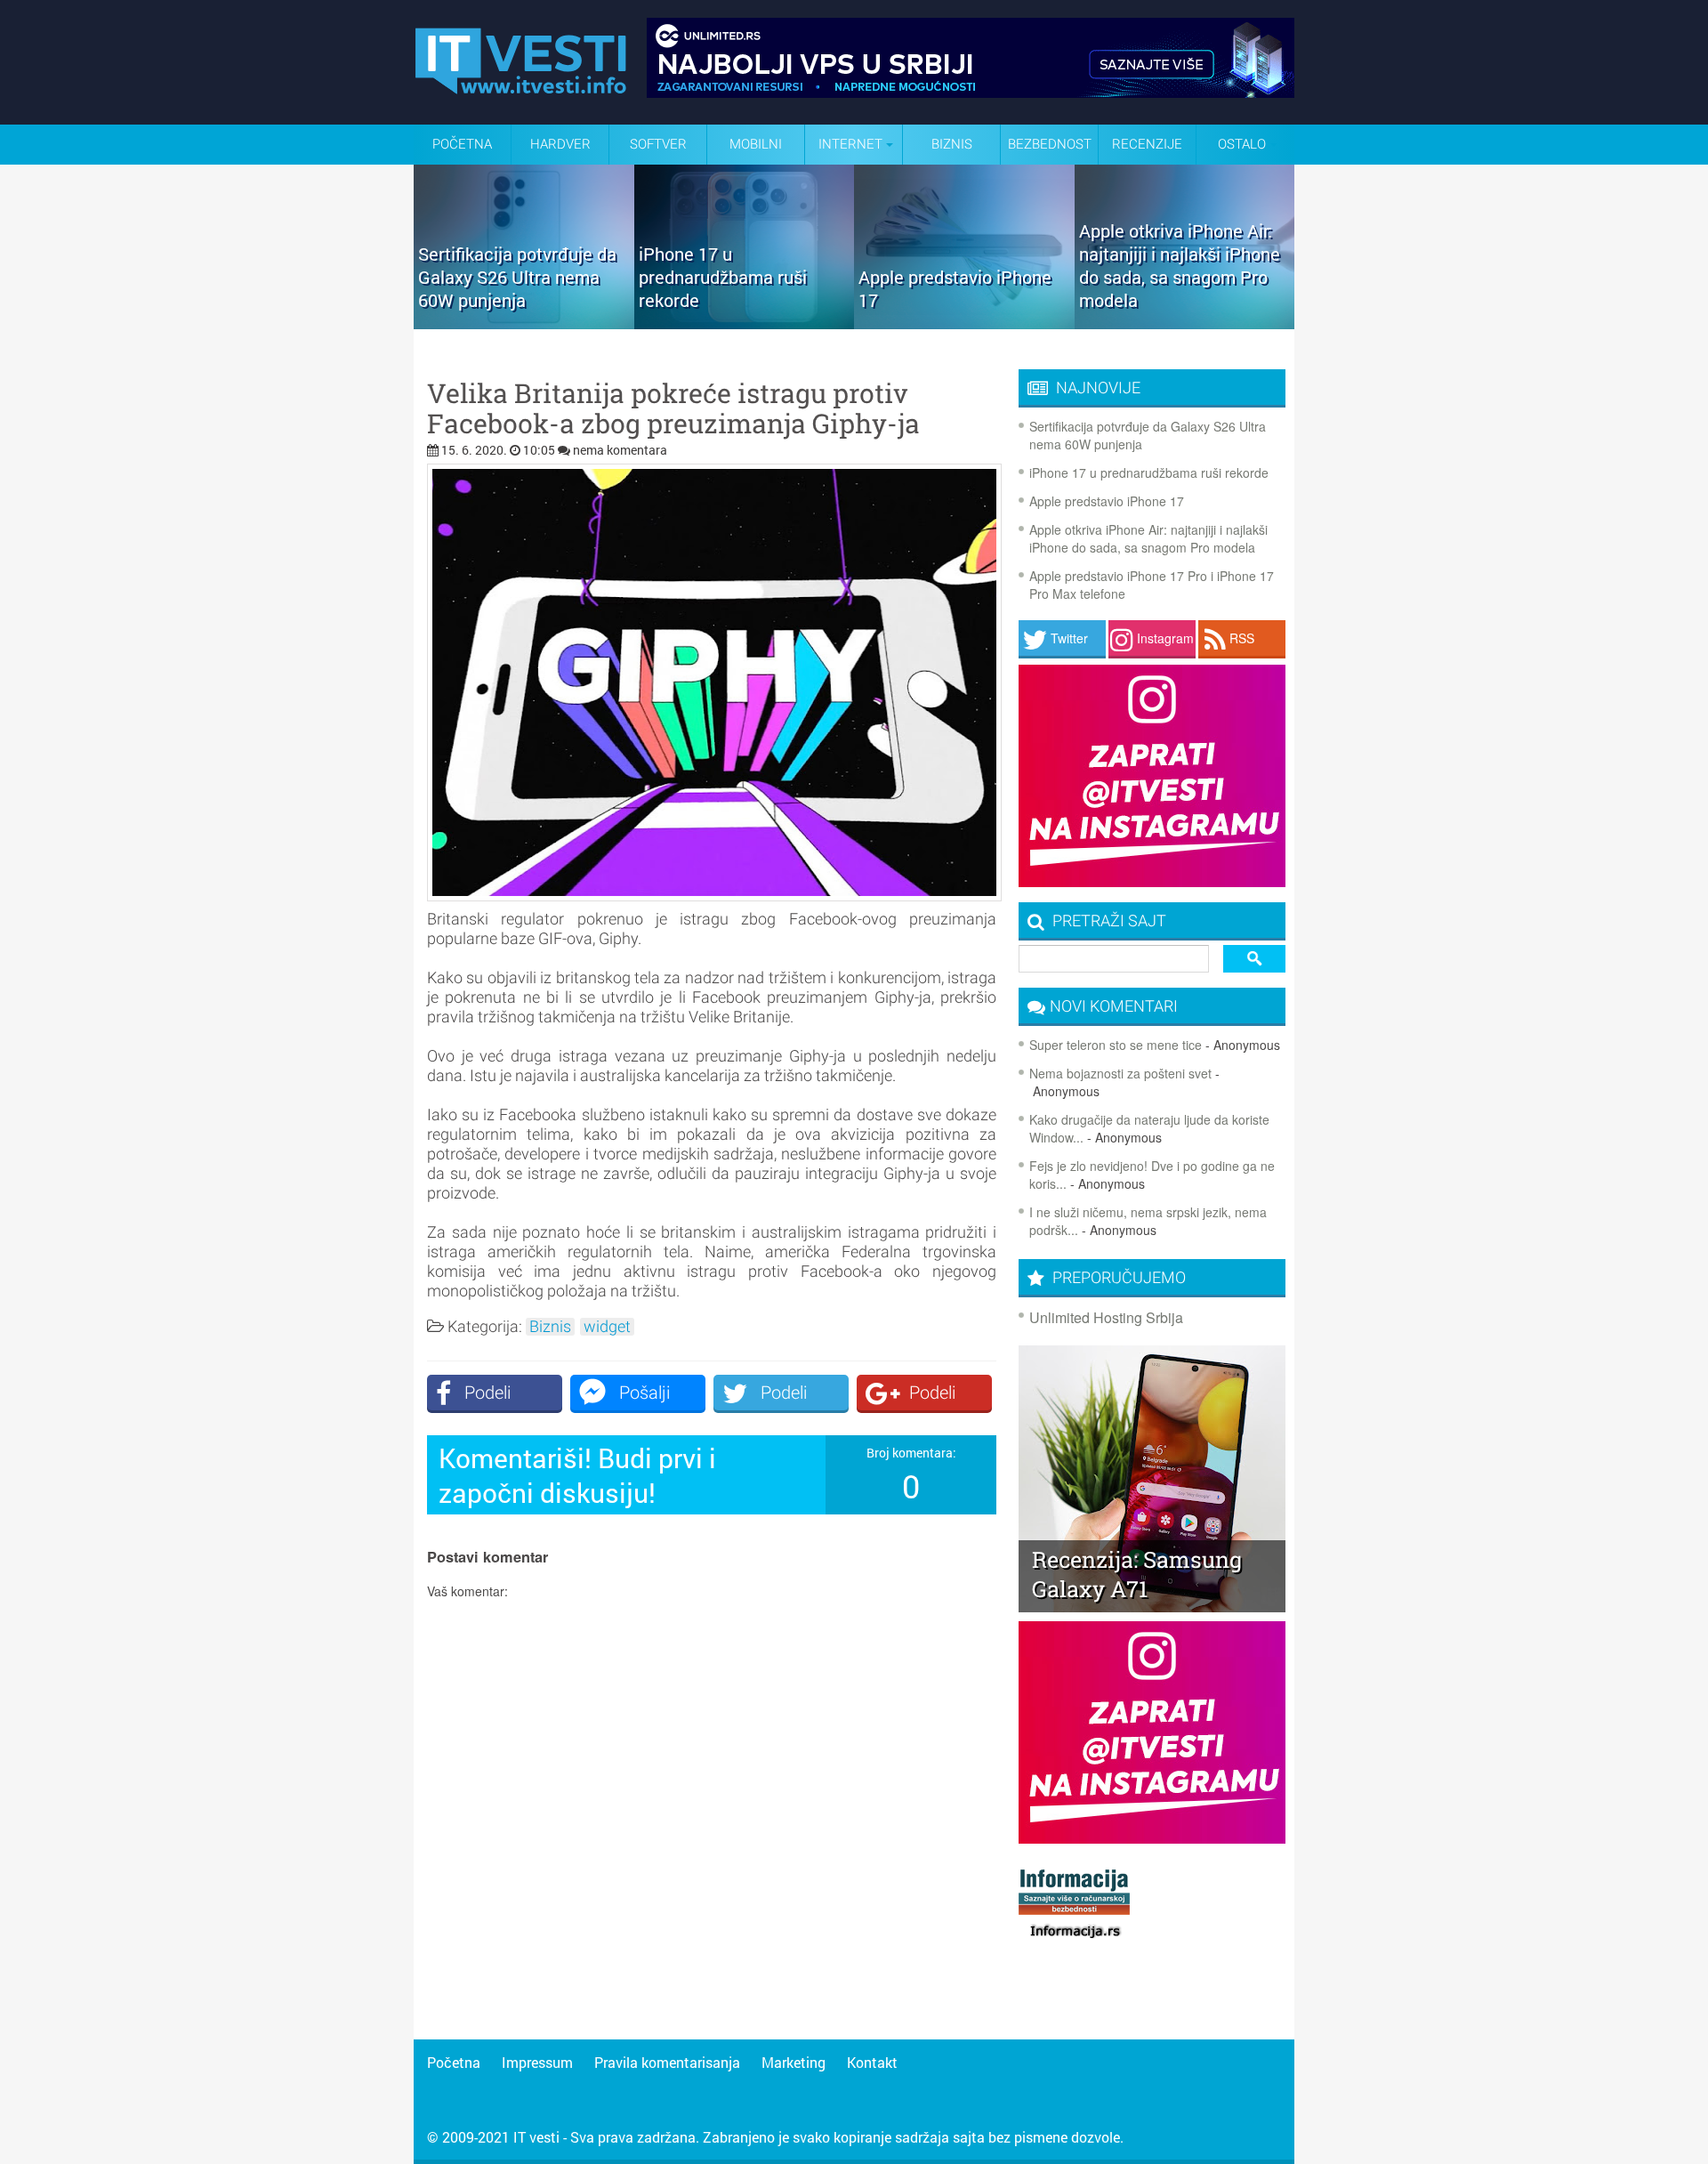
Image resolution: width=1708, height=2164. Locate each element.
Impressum (537, 2062)
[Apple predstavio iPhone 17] (964, 323)
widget (607, 1327)
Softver (658, 144)
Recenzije (1147, 144)
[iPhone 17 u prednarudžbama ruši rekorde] (745, 323)
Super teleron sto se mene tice (1116, 1045)
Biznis (952, 144)
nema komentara (620, 450)
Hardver (560, 144)
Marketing (794, 2062)
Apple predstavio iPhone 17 (1107, 501)
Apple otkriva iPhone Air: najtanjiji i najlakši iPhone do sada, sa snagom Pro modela (1148, 538)
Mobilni (756, 144)
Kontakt (872, 2062)
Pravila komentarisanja (667, 2062)
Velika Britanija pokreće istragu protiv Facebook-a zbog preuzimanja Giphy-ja (673, 408)
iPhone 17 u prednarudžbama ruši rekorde (1149, 472)
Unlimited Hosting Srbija (1106, 1317)
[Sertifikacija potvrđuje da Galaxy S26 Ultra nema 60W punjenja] (524, 323)
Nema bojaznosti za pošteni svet (1120, 1073)
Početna (462, 144)
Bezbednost (1050, 144)
